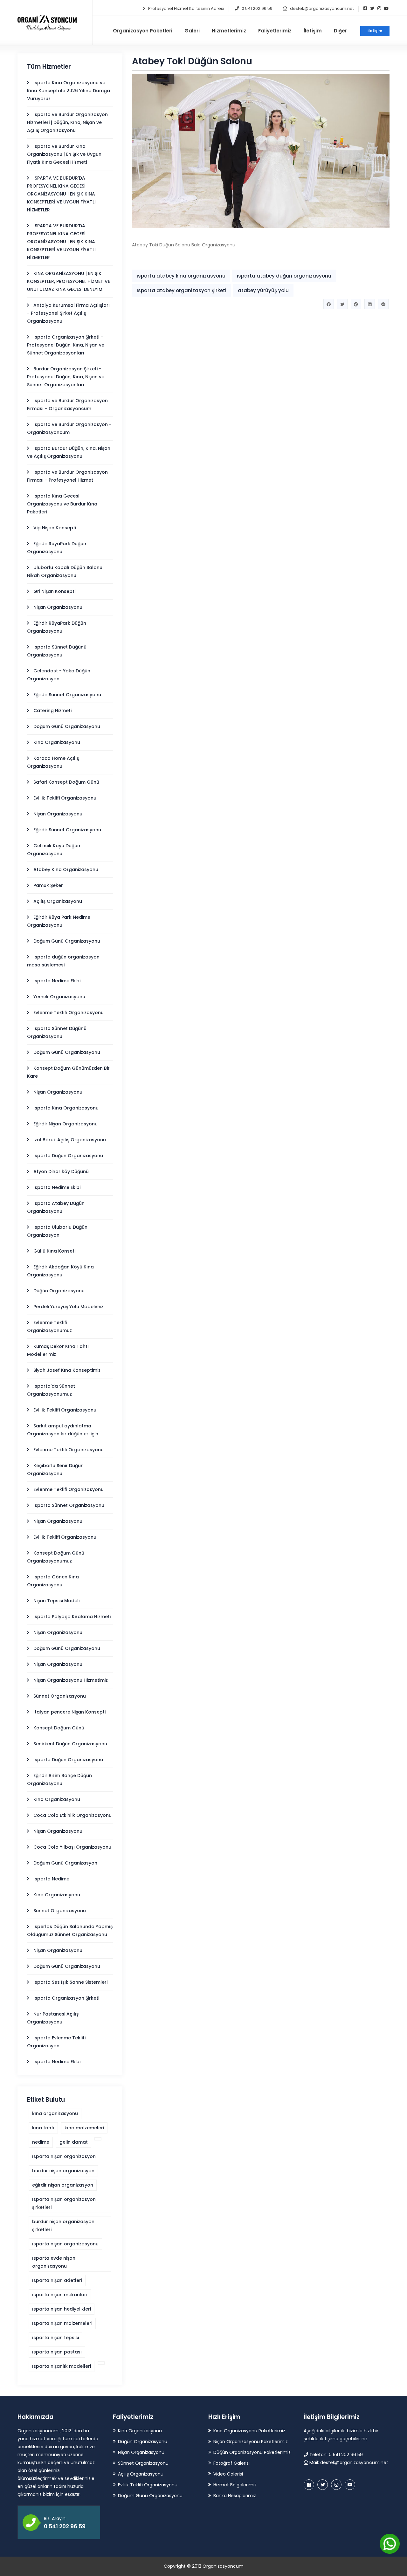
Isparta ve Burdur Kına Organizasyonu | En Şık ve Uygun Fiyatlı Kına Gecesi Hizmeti (64, 154)
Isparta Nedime (51, 1879)
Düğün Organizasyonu (59, 1291)
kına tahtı (43, 2128)
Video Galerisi (228, 2474)
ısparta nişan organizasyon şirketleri (64, 2203)
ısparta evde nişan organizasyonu (54, 2262)
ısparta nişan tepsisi (55, 2338)
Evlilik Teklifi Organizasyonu (65, 798)
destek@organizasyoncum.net (322, 8)
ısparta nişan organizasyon (64, 2156)
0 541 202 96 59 (257, 8)
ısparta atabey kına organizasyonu (181, 276)
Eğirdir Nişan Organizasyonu (66, 1124)
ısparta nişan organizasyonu (65, 2244)
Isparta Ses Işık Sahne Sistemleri (70, 1982)
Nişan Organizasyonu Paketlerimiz (251, 2442)
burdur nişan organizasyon (63, 2171)
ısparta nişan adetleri (57, 2280)
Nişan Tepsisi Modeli (56, 1601)
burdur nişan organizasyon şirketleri (63, 2226)
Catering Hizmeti (52, 711)
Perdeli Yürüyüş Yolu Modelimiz (68, 1307)
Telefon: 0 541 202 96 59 (335, 2455)
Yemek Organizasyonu (59, 997)
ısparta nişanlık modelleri (62, 2366)
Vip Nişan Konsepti (55, 528)
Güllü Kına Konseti (54, 1251)
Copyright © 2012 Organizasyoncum (204, 2566)
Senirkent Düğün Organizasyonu (70, 1744)
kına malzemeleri (84, 2128)
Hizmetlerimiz (229, 31)
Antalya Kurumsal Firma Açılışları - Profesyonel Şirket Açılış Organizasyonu (68, 313)
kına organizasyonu (55, 2113)
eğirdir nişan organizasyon (63, 2185)
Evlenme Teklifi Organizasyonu (69, 1013)
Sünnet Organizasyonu (60, 1696)
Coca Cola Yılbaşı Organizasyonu (72, 1847)
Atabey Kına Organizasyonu (66, 869)
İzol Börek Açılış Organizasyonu (70, 1140)
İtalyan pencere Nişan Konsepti (69, 1712)
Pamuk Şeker (48, 885)
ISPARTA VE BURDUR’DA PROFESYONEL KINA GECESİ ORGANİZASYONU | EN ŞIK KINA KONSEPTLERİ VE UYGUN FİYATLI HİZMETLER (61, 194)
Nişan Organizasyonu (58, 607)
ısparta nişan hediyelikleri (62, 2309)
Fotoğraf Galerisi (231, 2463)
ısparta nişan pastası (57, 2352)
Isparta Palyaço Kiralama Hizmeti (72, 1617)
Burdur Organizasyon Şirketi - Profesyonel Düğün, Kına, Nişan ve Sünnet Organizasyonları (66, 377)
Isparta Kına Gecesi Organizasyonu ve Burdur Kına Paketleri (62, 504)
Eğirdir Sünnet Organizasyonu (67, 695)
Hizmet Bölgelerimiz (235, 2485)
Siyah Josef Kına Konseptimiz (67, 1370)
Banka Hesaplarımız (235, 2496)
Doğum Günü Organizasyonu (67, 726)
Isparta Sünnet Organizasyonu (69, 1505)
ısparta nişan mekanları (60, 2295)
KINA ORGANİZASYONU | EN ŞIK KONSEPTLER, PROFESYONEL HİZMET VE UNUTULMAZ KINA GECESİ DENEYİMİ (69, 281)
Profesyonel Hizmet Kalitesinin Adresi (186, 8)
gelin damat (74, 2142)
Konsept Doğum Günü (59, 1728)
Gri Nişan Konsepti (54, 591)
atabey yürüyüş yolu (263, 290)
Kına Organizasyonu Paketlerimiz (249, 2431)
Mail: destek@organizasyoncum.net (348, 2463)
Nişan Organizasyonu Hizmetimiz (71, 1680)
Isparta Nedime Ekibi (57, 981)
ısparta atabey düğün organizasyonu (284, 276)
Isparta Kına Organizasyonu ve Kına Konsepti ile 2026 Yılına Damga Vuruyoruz (69, 91)
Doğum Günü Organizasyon (65, 1863)
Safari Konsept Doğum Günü (66, 782)
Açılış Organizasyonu (58, 901)
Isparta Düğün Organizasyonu (68, 1156)
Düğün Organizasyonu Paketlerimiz (252, 2452)
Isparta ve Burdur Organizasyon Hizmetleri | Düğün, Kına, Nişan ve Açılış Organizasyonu (67, 122)
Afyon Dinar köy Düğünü (61, 1171)
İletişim (375, 31)
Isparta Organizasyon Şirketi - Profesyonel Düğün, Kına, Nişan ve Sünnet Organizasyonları (66, 345)
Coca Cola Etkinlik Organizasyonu (72, 1815)
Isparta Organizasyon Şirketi (66, 1998)
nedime (41, 2142)
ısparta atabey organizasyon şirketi (182, 290)
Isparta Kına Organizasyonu (66, 1108)
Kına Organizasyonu (57, 742)
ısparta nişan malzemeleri (62, 2323)
